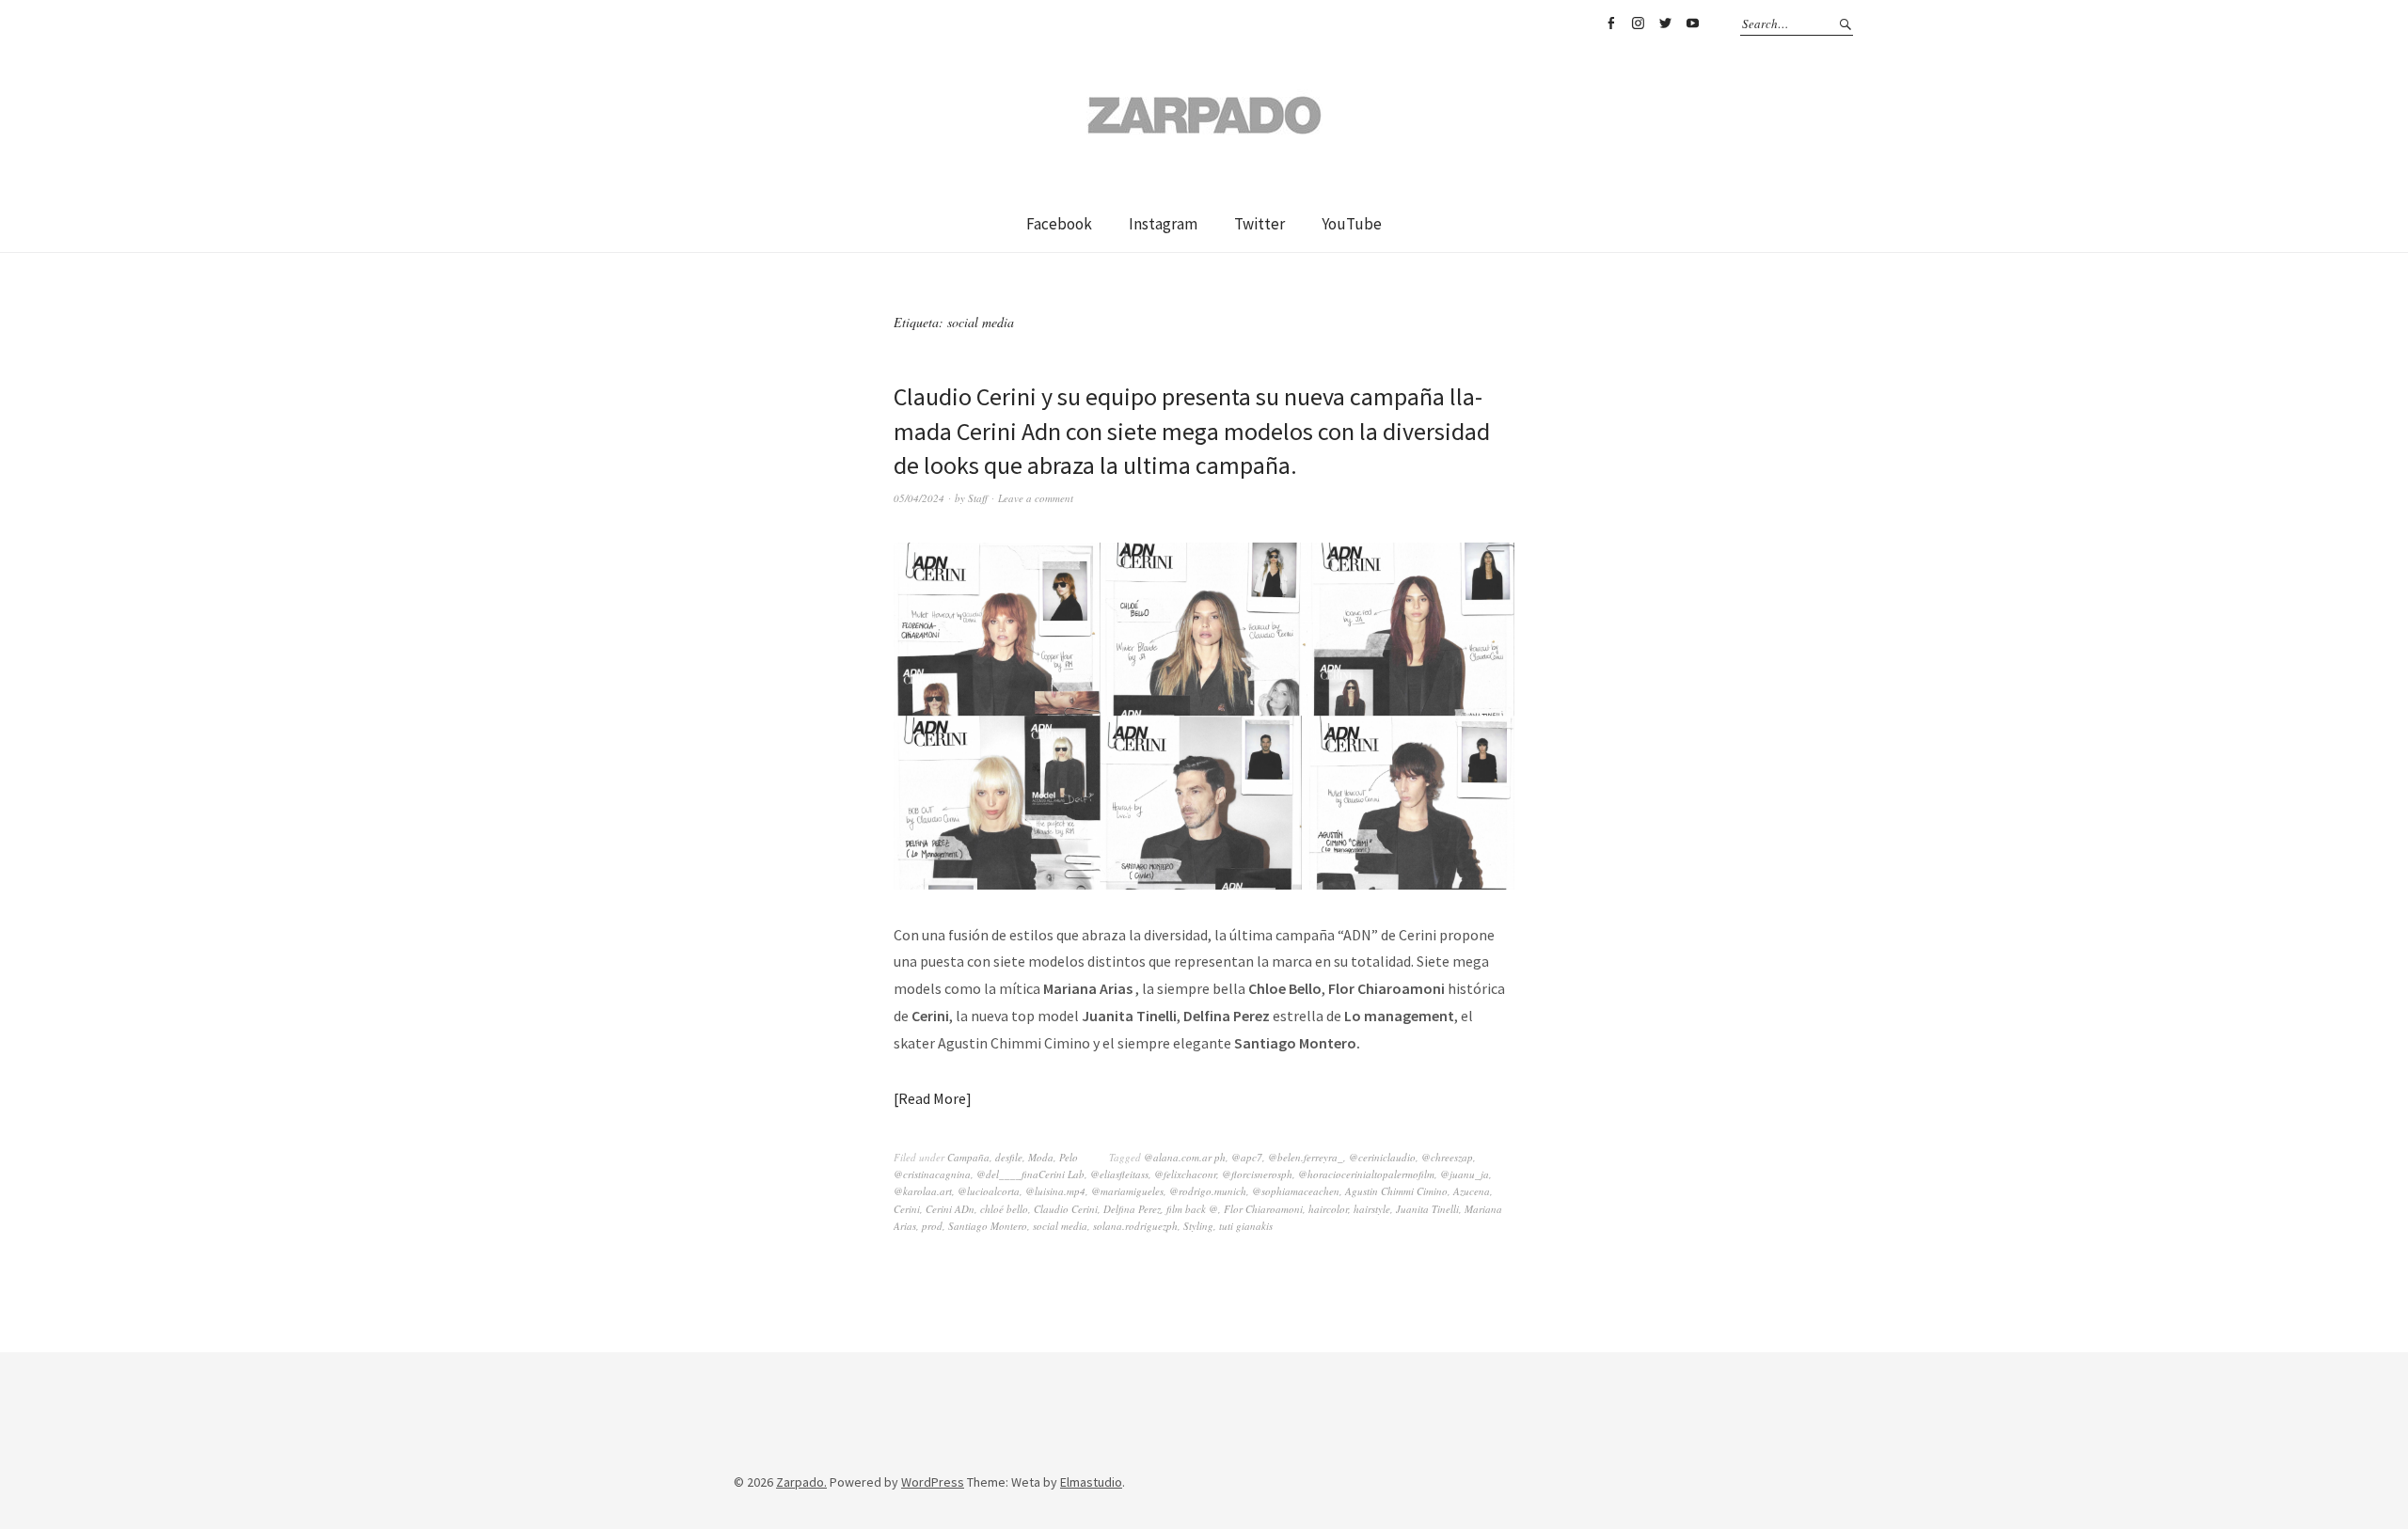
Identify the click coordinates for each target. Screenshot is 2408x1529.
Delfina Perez (1132, 1209)
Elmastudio (1091, 1482)
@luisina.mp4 (1055, 1191)
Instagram (1638, 24)
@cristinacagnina (932, 1174)
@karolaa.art (923, 1191)
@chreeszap (1447, 1157)
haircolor (1328, 1209)
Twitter (1665, 24)
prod (932, 1226)
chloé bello (1004, 1209)
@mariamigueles (1127, 1191)
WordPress (933, 1482)
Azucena (1472, 1191)
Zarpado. (801, 1482)
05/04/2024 (919, 498)
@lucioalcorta (989, 1191)
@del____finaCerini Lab (1030, 1174)
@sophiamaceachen (1296, 1191)
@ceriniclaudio (1382, 1157)
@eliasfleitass (1119, 1174)
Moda (1041, 1157)
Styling (1198, 1226)
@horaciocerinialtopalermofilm (1366, 1174)
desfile (1009, 1157)
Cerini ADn (950, 1209)
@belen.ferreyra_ (1306, 1157)
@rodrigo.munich (1208, 1191)
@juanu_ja (1465, 1174)
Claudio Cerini (1066, 1209)
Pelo (1069, 1157)
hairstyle (1372, 1209)
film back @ (1192, 1209)
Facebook (1610, 24)
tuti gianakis (1246, 1226)
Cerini (907, 1209)
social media (1060, 1226)
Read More (932, 1098)
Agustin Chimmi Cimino (1396, 1191)
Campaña (968, 1157)
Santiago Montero (988, 1226)
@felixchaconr (1185, 1174)
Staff (978, 498)
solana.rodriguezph (1135, 1226)
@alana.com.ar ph (1185, 1157)
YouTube (1692, 24)
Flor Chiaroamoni (1263, 1209)
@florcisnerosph (1257, 1174)
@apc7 (1247, 1157)
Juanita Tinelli (1427, 1209)
